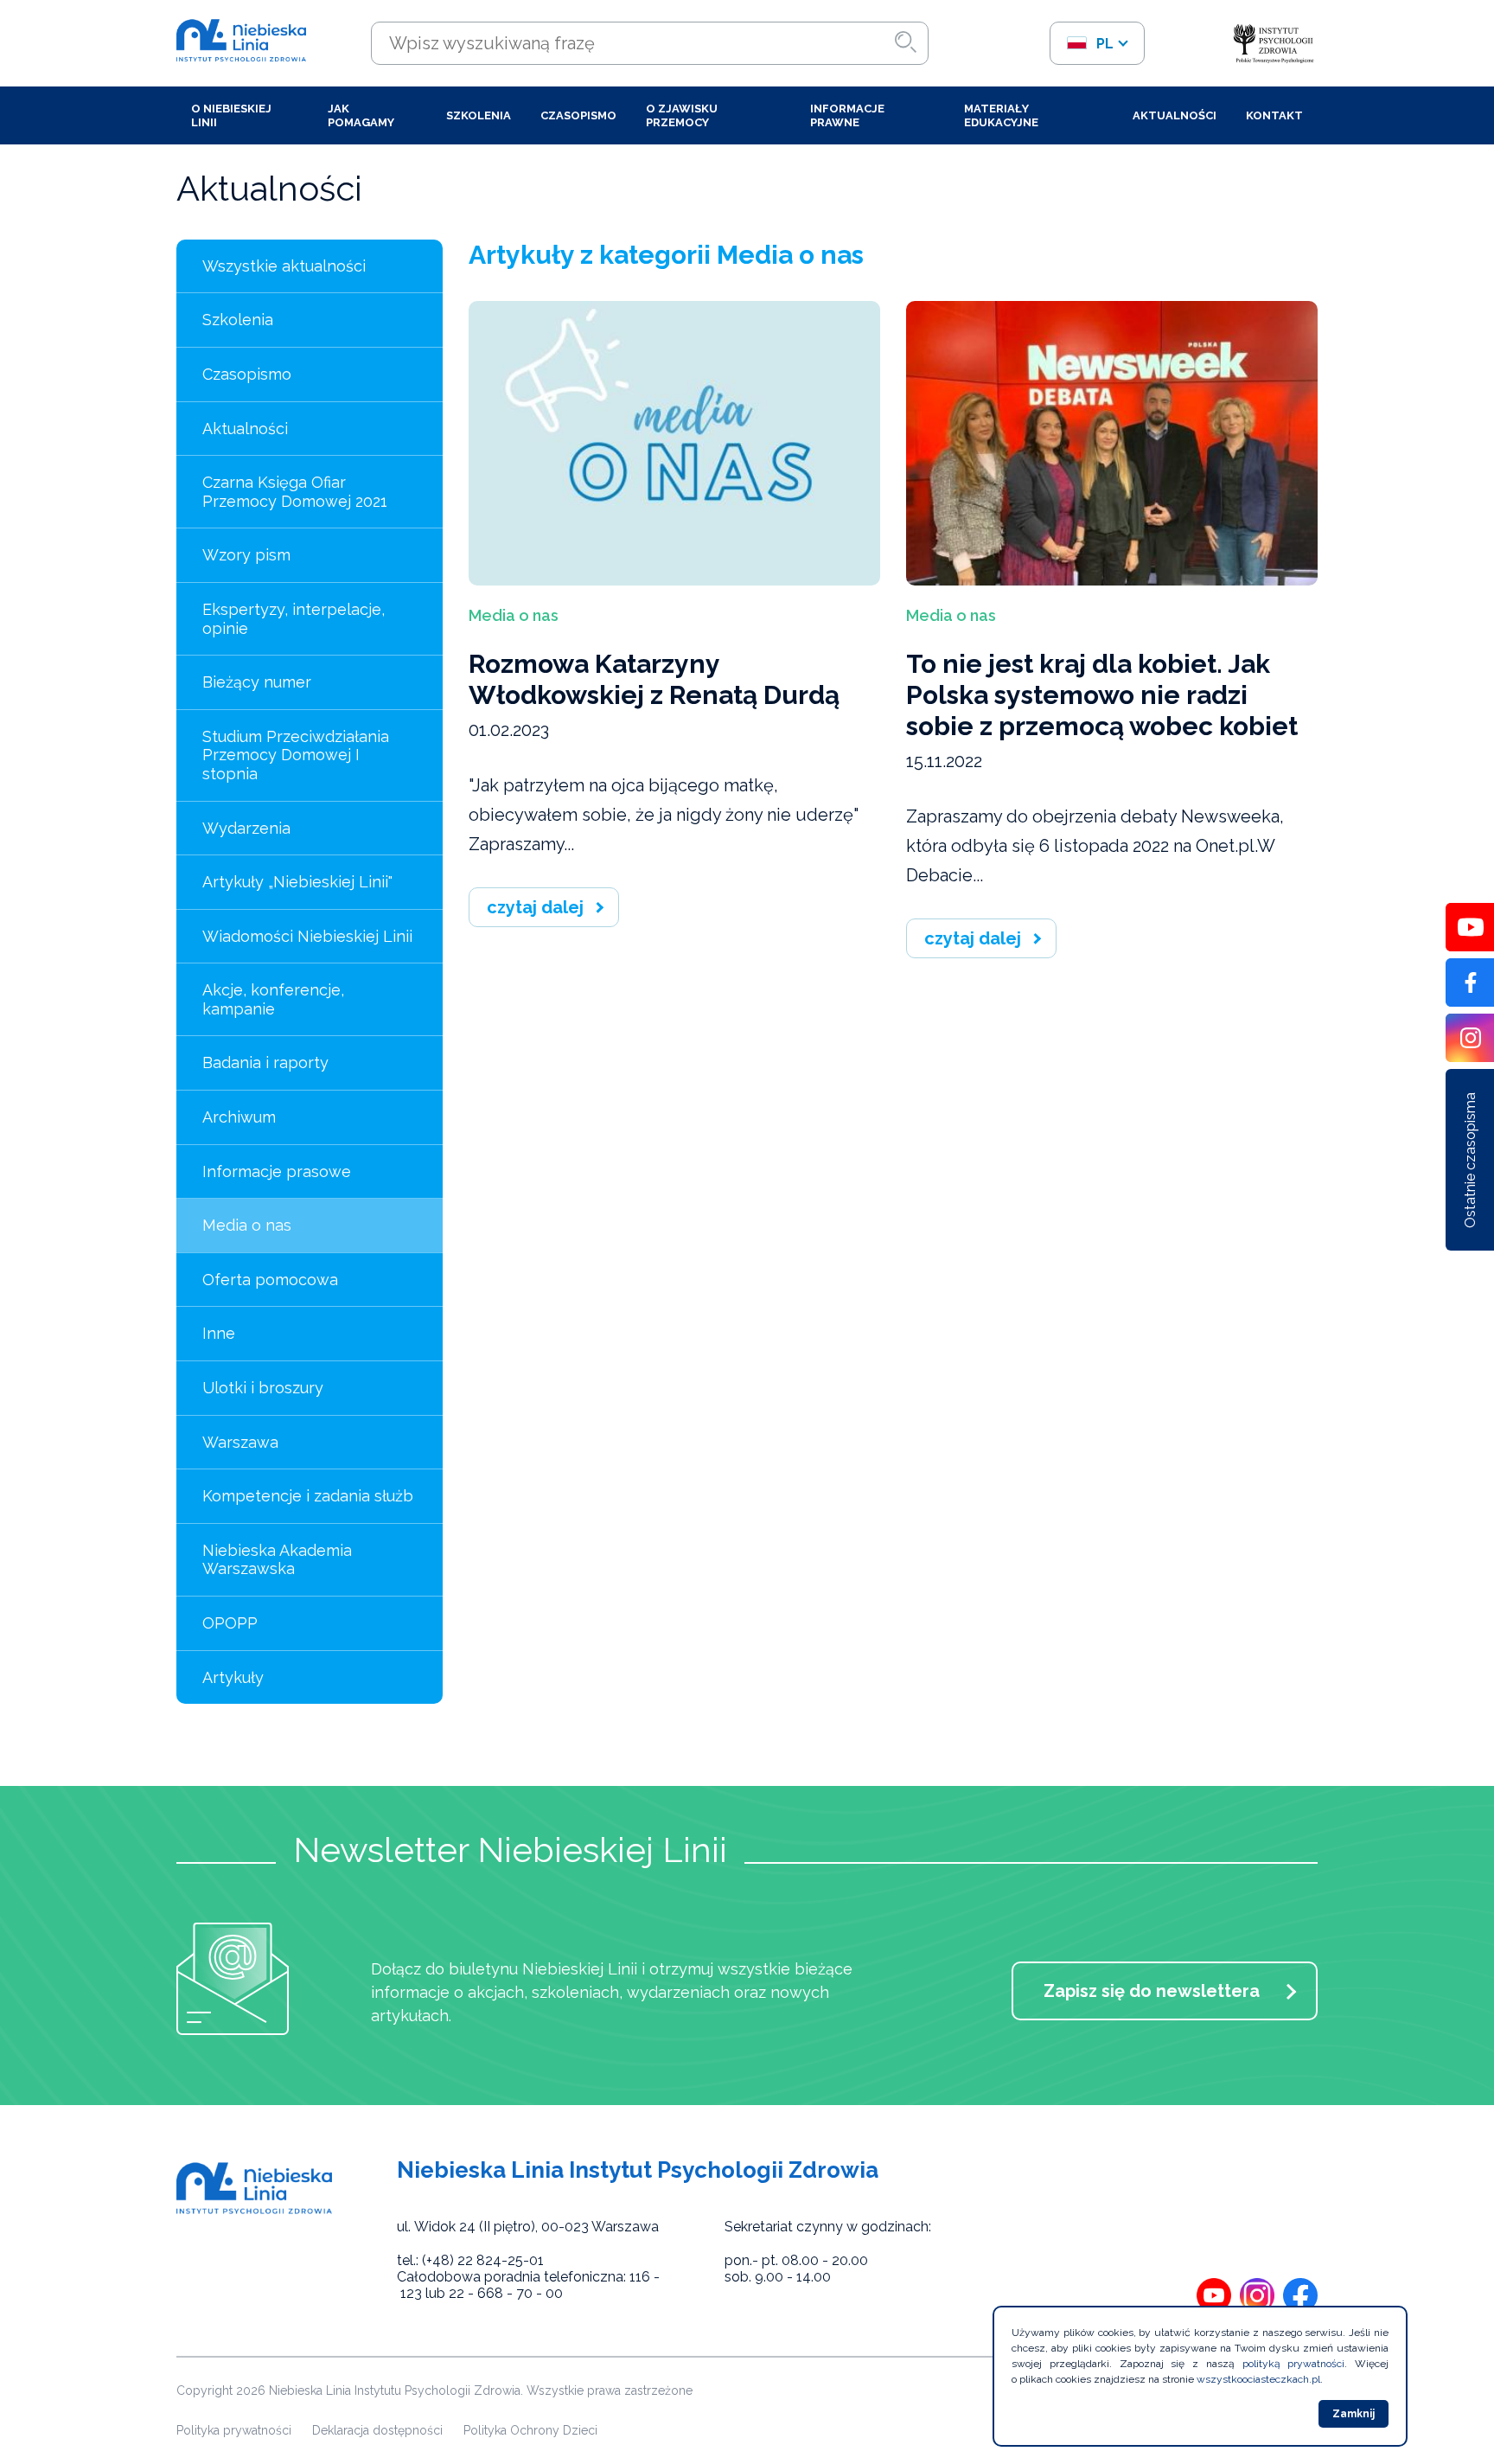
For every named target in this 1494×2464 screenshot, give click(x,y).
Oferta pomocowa (270, 1280)
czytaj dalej (535, 907)
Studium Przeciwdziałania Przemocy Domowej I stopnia (296, 755)
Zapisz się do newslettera (1152, 1991)
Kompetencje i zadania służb (308, 1496)
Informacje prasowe (277, 1171)
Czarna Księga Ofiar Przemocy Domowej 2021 (295, 492)
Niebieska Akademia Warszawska (277, 1560)
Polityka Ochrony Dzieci (530, 2430)
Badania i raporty (265, 1062)
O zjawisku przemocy (682, 115)
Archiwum (239, 1117)
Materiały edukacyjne (1001, 115)
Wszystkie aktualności (284, 266)
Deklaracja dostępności (377, 2430)
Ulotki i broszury (263, 1388)
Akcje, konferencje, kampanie (273, 999)
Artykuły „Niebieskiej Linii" (297, 882)
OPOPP (230, 1623)
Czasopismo (578, 115)
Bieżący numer (257, 682)
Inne (219, 1333)
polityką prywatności (1294, 2364)
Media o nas (247, 1225)
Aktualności (1175, 115)
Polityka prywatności (234, 2430)
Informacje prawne (847, 115)
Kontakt (1274, 115)
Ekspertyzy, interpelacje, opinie (294, 619)
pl (1103, 44)
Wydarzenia (246, 828)
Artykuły (233, 1677)
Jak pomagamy (361, 115)
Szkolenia (479, 115)
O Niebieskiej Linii (231, 115)
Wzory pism (246, 555)
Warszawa (240, 1442)
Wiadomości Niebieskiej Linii (307, 936)
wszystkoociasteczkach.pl (1258, 2379)
